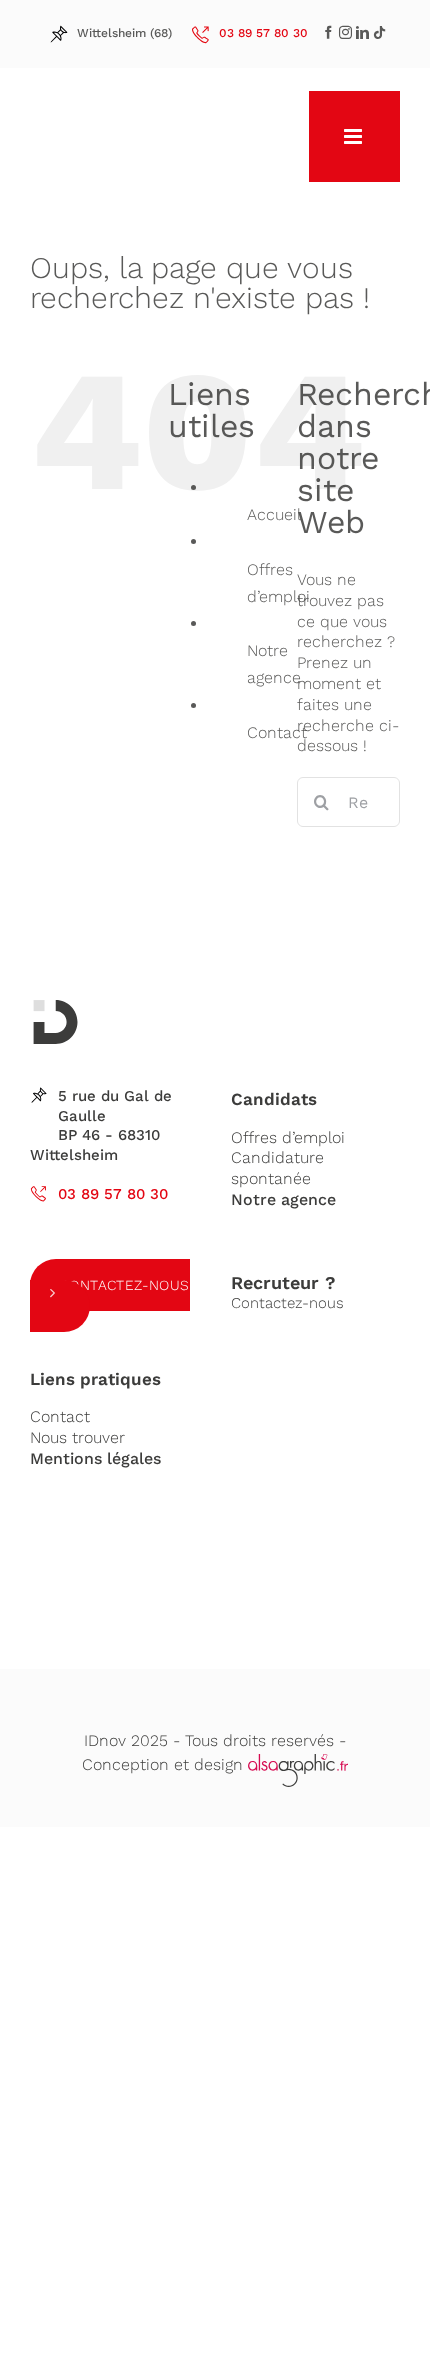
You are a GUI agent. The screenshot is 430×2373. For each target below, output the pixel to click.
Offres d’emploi (288, 1137)
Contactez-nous (125, 1285)
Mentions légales (95, 1458)
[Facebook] (328, 32)
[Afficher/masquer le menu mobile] (354, 136)
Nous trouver (77, 1437)
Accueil (274, 514)
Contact (277, 732)
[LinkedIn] (345, 32)
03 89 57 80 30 (113, 1194)
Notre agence (283, 1199)
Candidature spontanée (277, 1168)
